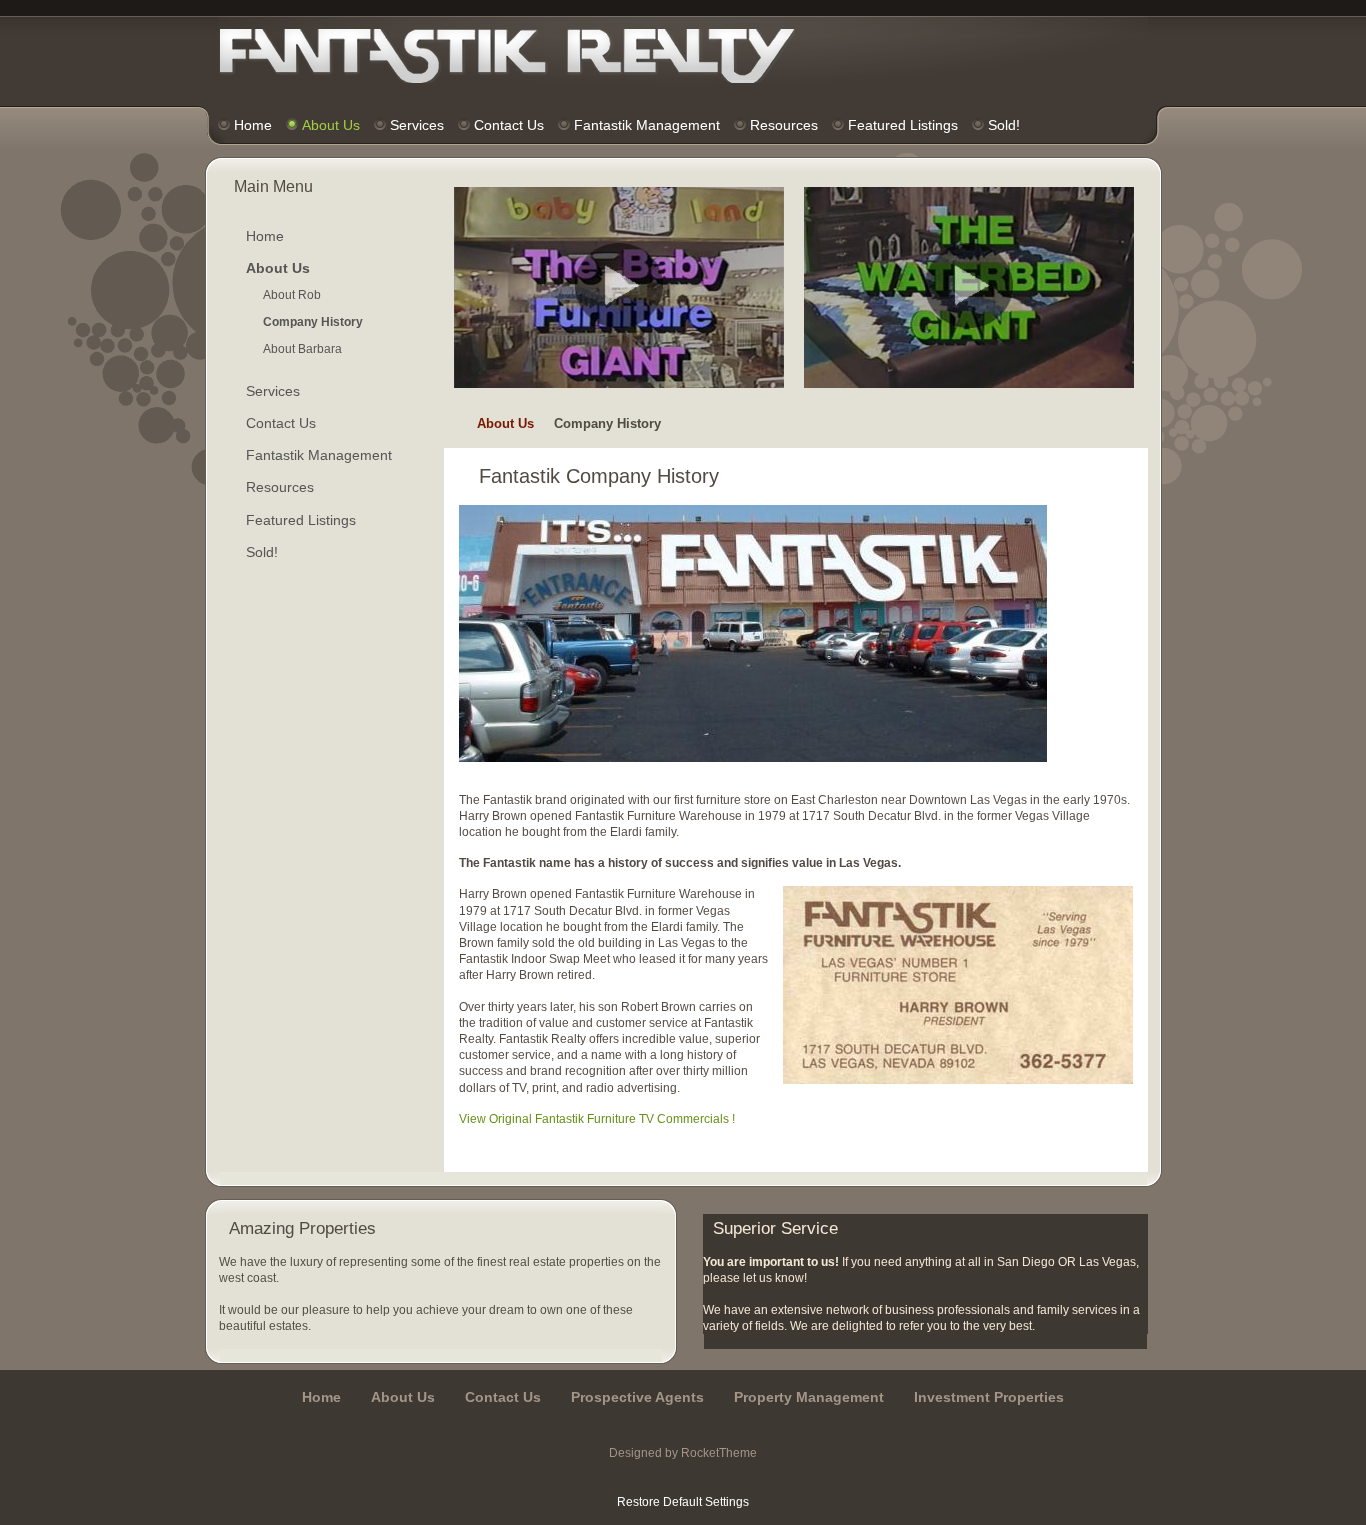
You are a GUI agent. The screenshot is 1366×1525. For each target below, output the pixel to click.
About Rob (292, 295)
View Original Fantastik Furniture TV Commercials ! (597, 1119)
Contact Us (281, 423)
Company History (313, 322)
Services (273, 391)
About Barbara (302, 349)
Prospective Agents (637, 1397)
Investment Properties (989, 1397)
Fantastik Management (319, 455)
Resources (280, 487)
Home (265, 236)
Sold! (262, 552)
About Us (505, 423)
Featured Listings (301, 520)
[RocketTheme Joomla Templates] (683, 1476)
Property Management (809, 1397)
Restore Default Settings (683, 1502)
